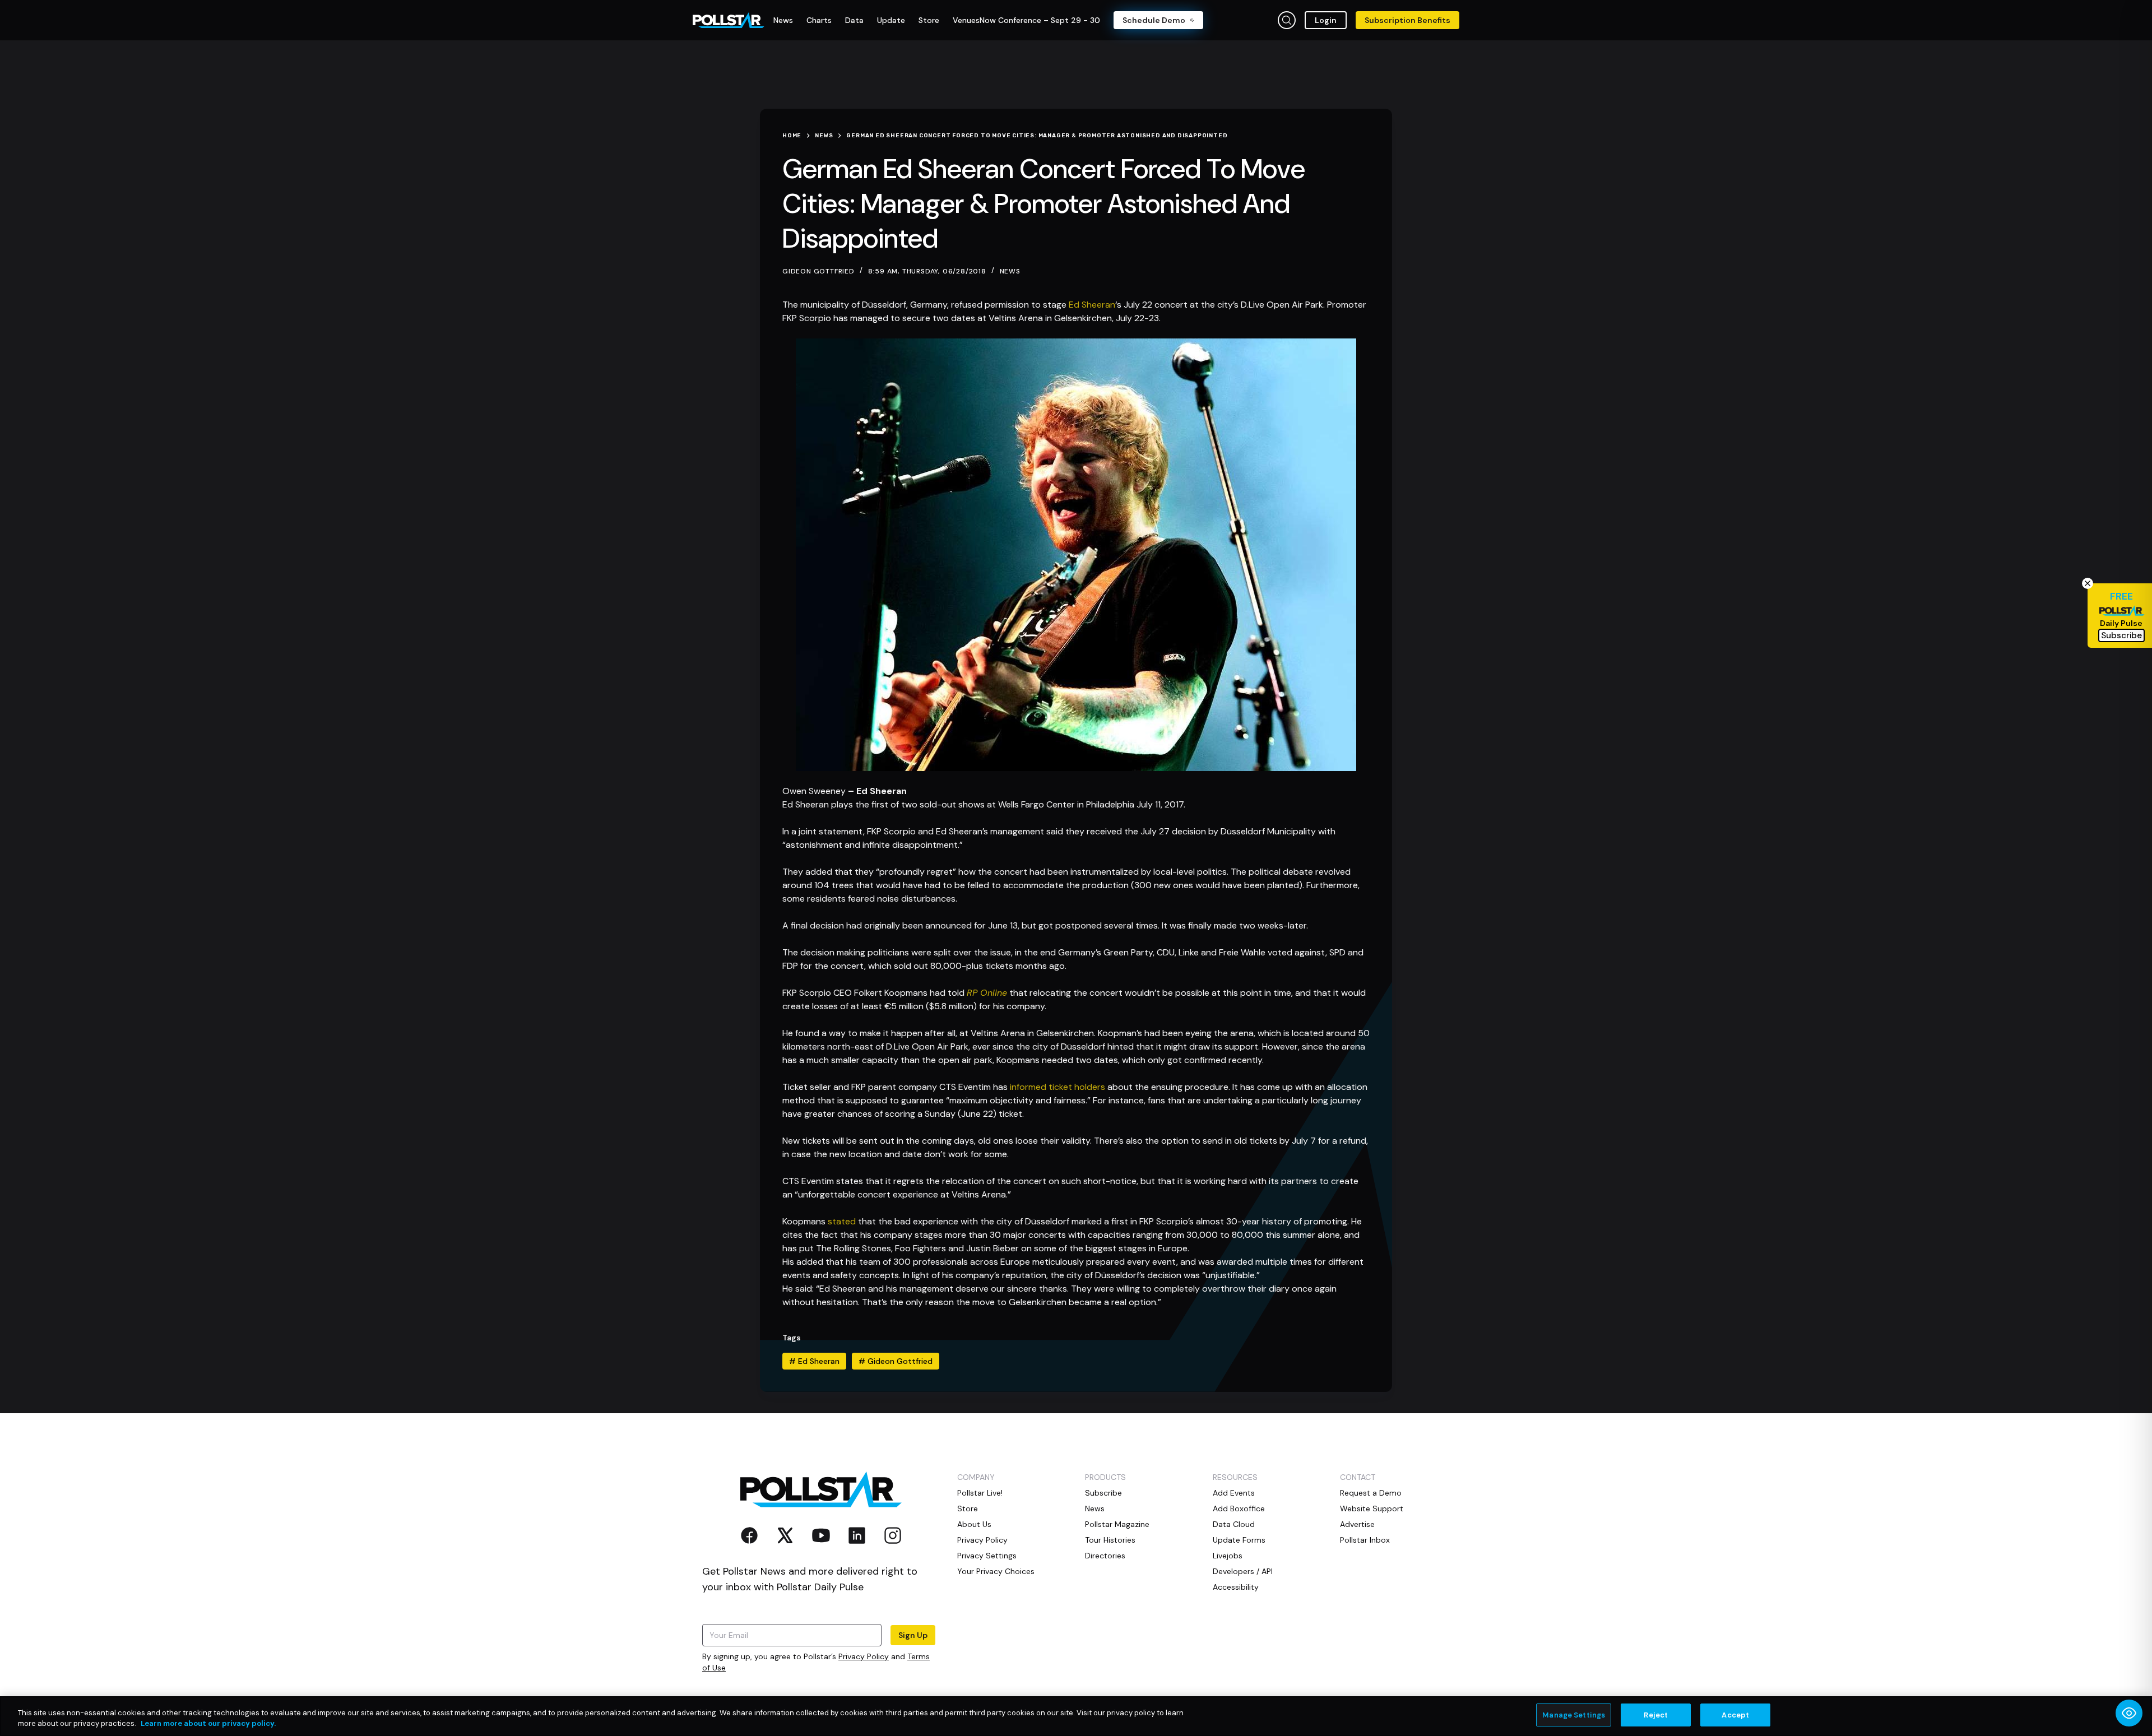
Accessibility (1236, 1587)
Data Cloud (1234, 1524)
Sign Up (913, 1635)
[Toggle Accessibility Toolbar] (2129, 1713)
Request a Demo (1371, 1493)
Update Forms (1239, 1540)
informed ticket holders (1058, 1087)
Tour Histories (1110, 1540)
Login (1326, 20)
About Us (974, 1524)
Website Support (1372, 1508)
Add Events (1234, 1493)
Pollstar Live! (980, 1493)
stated (842, 1221)
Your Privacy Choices (996, 1571)
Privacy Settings (987, 1556)
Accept (1735, 1715)
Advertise (1357, 1524)
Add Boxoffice (1239, 1508)
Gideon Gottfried (896, 1361)
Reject (1656, 1715)
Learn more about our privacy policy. (208, 1724)
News (1010, 271)
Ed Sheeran (1092, 305)
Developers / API (1243, 1571)
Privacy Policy (864, 1656)
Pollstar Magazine (1117, 1524)
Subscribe (1103, 1493)
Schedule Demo (1154, 20)
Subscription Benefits (1407, 20)
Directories (1105, 1556)
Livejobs (1228, 1556)
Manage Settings (1574, 1715)
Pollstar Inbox (1365, 1540)
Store (968, 1508)
